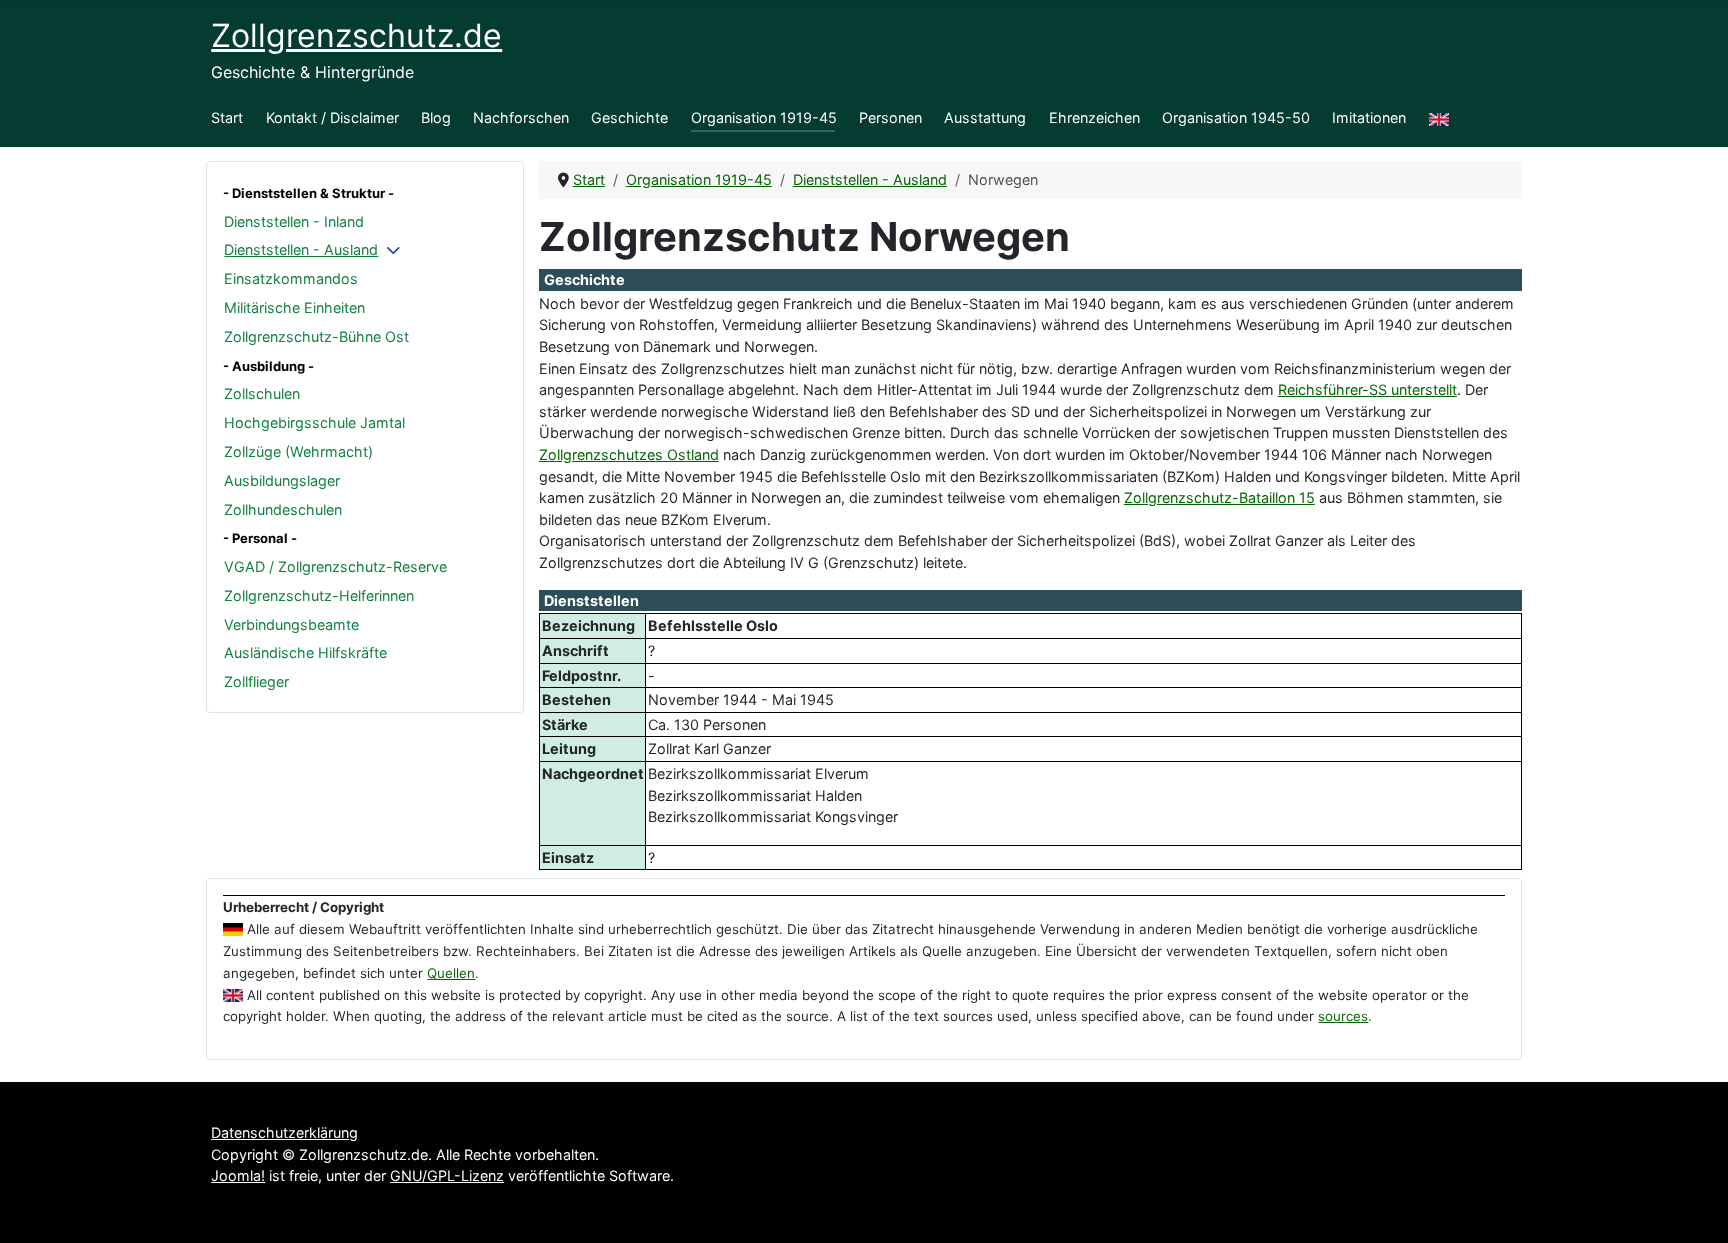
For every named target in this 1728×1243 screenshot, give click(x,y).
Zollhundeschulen (283, 509)
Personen (890, 117)
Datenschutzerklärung (284, 1132)
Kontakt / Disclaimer (332, 117)
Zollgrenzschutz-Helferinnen (319, 595)
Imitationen (1369, 117)
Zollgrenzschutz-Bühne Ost (316, 336)
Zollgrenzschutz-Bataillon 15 (1219, 497)
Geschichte (629, 117)
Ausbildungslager (282, 480)
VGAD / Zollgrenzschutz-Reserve (335, 566)
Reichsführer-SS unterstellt (1367, 389)
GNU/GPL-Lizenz (447, 1175)
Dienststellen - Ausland (301, 249)
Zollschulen (262, 393)
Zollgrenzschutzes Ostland (629, 454)
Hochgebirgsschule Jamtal (314, 422)
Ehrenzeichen (1094, 117)
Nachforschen (521, 117)
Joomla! (238, 1175)
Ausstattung (985, 117)
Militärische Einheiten (294, 307)
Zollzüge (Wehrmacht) (298, 451)
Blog (436, 117)
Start (227, 117)
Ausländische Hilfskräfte (305, 652)
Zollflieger (256, 681)
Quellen (451, 973)
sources (1343, 1016)
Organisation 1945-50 (1236, 117)
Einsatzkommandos (291, 278)
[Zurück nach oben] (1695, 1208)
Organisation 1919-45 (764, 117)
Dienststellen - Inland (294, 221)
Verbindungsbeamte (291, 624)
